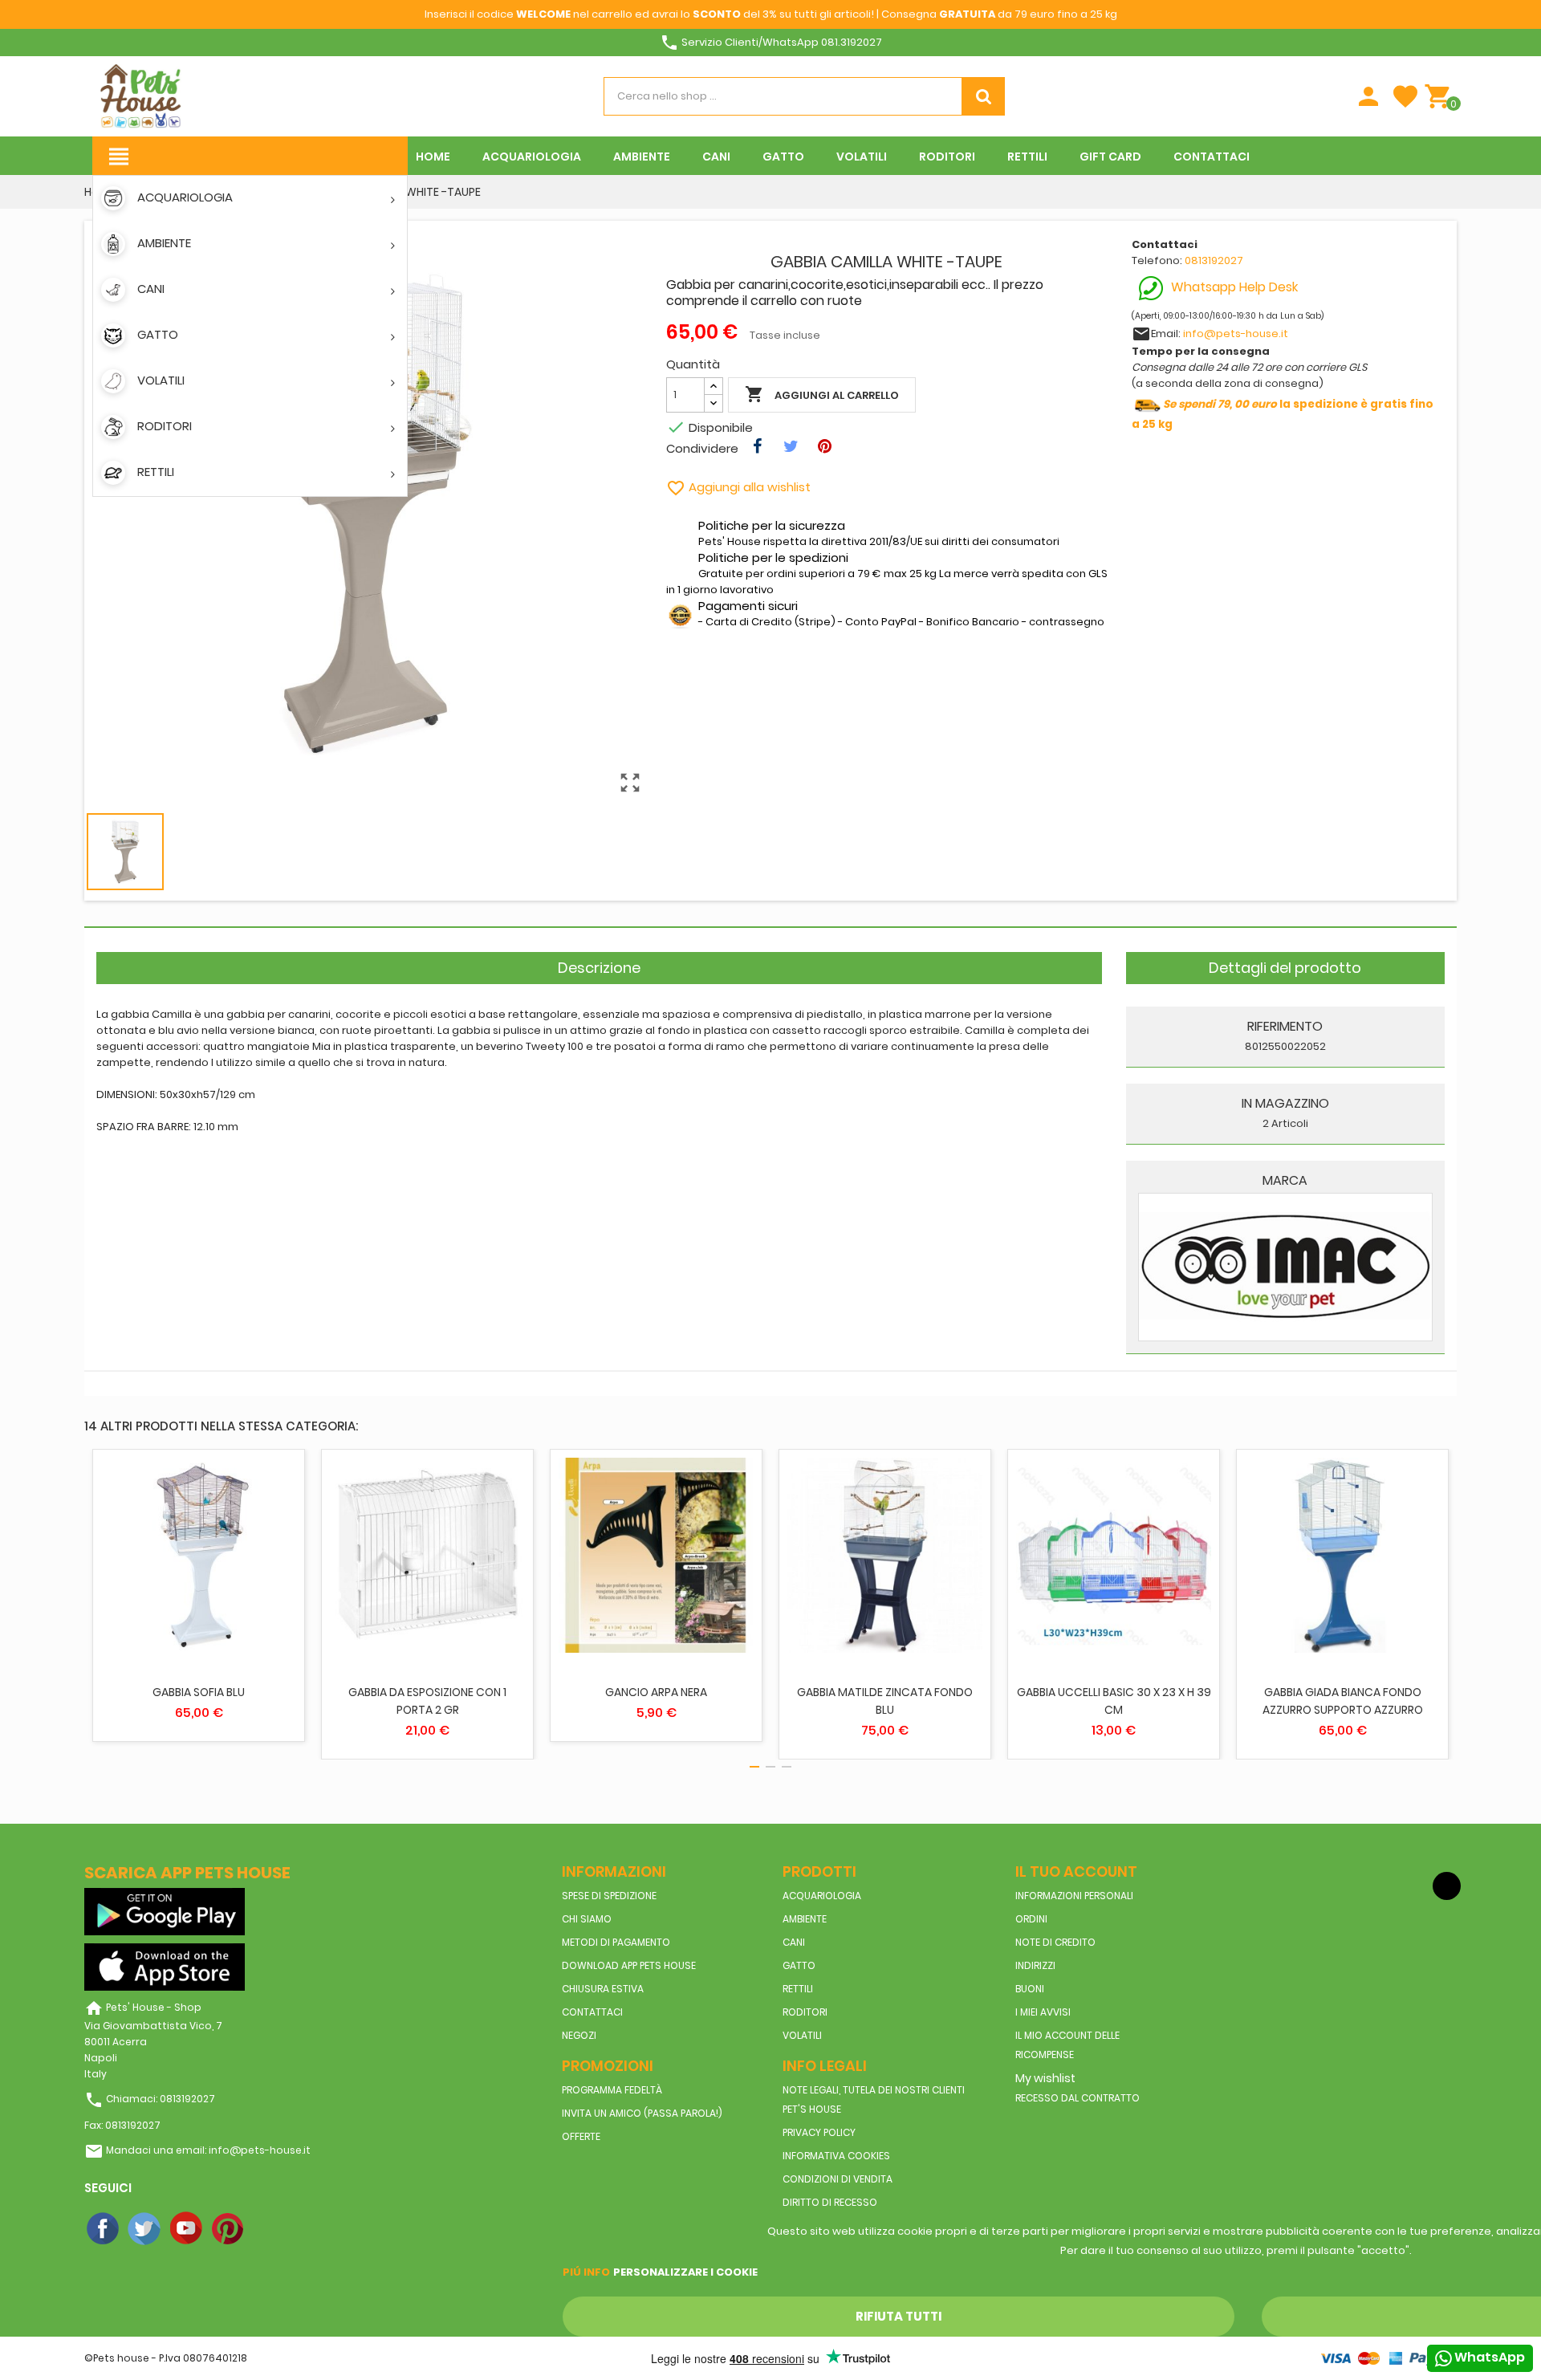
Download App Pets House (629, 1965)
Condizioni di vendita (838, 2179)
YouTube (187, 2229)
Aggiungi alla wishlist (738, 487)
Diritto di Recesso (830, 2202)
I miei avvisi (1043, 2012)
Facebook (104, 2229)
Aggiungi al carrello (822, 394)
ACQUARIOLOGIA (822, 1896)
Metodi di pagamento (616, 1942)
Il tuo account (1076, 1871)
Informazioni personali (1074, 1896)
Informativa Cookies (836, 2156)
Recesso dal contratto (1077, 2098)
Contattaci (592, 2012)
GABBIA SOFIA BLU (199, 1692)
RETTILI (798, 1989)
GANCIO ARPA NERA (656, 1692)
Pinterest (229, 2229)
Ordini (1031, 1919)
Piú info (586, 2272)
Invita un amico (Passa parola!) (642, 2113)
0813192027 (1214, 260)
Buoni (1030, 1989)
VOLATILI (802, 2035)
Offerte (581, 2136)
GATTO (799, 1965)
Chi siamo (587, 1919)
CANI (794, 1942)
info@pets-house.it (1236, 334)
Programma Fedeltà (612, 2090)
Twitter (145, 2229)
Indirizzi (1035, 1965)
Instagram (270, 2229)
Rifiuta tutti (899, 2316)
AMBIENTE (805, 1919)
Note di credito (1055, 1942)
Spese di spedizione (609, 1896)
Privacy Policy (819, 2132)
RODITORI (805, 2012)
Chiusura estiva (603, 1989)
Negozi (579, 2035)
